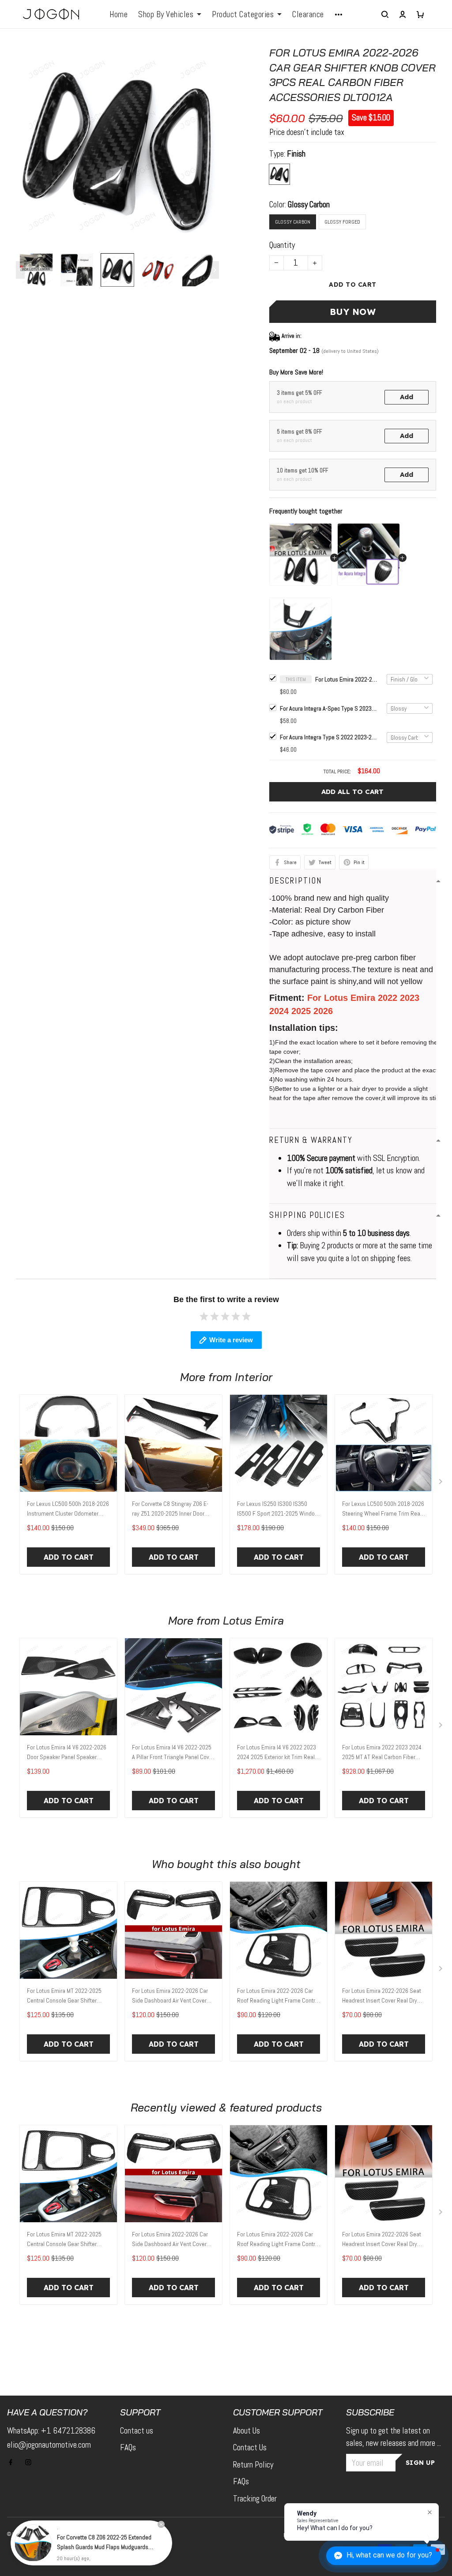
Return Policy (253, 2465)
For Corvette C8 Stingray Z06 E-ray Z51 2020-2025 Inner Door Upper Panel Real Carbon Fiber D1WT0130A (170, 1509)
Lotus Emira (253, 1620)
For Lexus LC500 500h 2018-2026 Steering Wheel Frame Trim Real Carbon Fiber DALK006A (383, 1509)
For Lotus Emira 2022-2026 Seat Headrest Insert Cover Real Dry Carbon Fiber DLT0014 (382, 1996)
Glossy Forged (342, 222)
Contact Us (250, 2447)
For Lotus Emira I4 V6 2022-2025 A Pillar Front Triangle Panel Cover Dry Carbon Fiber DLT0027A (173, 1753)
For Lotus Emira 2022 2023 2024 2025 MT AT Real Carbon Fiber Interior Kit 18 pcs (382, 1753)
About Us (247, 2431)
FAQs (128, 2447)
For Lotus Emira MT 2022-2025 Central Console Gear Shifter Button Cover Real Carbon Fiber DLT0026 (65, 1996)
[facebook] (13, 2462)
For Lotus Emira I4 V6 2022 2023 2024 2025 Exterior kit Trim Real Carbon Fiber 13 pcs (277, 1753)
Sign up (420, 2463)
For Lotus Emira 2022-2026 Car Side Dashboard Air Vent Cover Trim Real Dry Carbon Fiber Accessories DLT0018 (170, 1996)
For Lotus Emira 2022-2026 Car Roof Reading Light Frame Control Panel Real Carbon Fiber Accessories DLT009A (278, 1996)
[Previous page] (20, 270)
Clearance (308, 15)
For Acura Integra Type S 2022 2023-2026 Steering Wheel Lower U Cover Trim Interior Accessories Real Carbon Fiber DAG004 (328, 737)
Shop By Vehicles (166, 15)
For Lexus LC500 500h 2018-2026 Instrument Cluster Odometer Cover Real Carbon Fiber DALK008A (68, 1509)
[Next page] (215, 270)
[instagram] (31, 2462)
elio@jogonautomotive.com (49, 2445)
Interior (254, 1377)
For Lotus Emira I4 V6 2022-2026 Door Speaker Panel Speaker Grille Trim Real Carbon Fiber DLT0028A (67, 1753)
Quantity (282, 245)
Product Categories (243, 15)
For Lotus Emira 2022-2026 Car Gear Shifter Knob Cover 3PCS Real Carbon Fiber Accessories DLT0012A (346, 679)
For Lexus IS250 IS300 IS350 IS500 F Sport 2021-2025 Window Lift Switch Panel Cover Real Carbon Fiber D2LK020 (278, 1509)
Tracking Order (255, 2499)
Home (119, 15)
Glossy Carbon (309, 204)
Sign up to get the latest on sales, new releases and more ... (394, 2437)
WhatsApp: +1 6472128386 (51, 2431)
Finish (296, 154)
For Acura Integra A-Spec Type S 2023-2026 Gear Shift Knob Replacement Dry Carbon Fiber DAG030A (328, 708)
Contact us (137, 2431)
